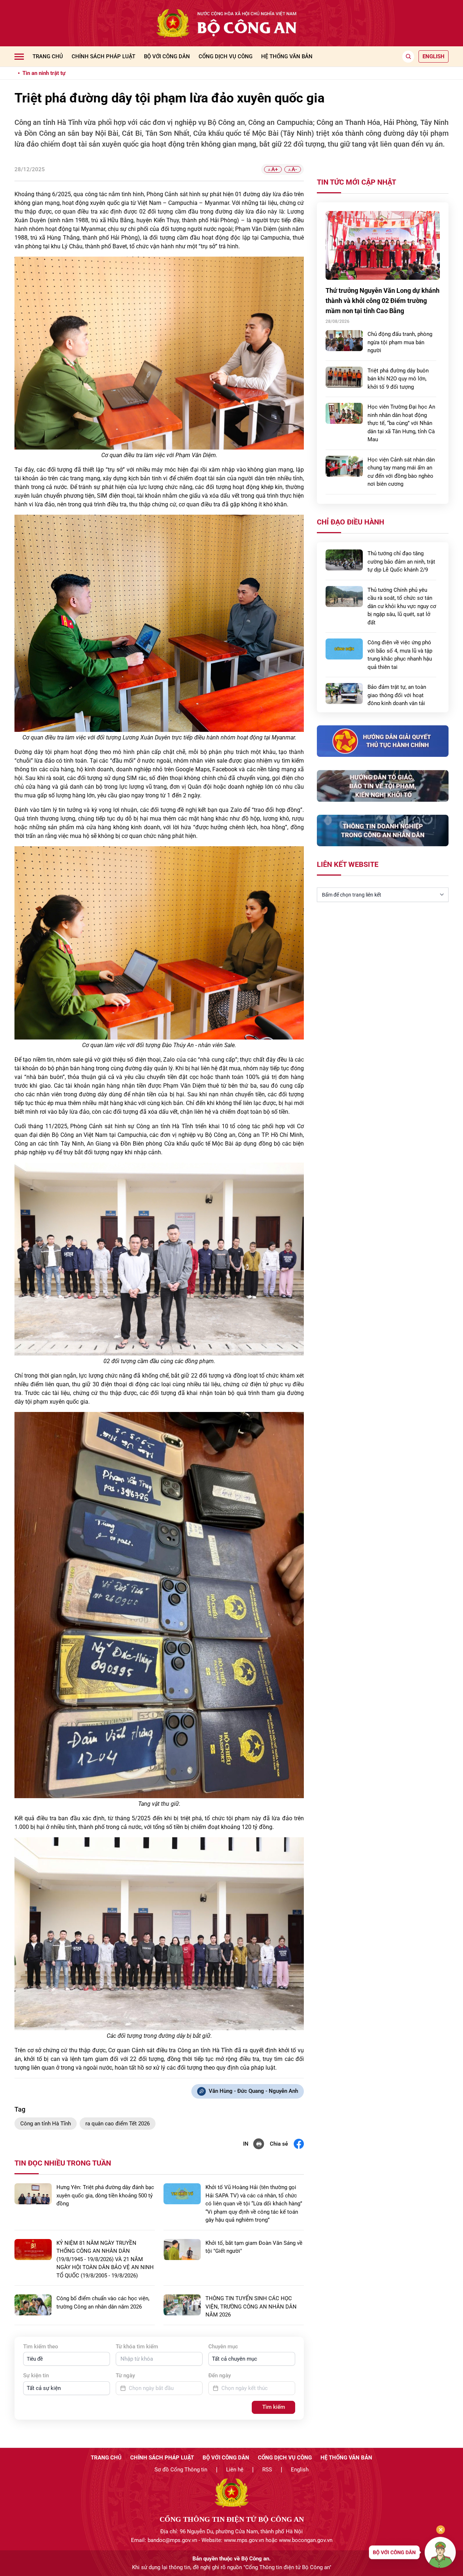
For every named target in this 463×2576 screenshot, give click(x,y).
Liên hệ (235, 2470)
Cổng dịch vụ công (226, 56)
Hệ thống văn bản (287, 56)
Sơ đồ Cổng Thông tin (181, 2470)
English (300, 2470)
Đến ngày (220, 2375)
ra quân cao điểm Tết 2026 (118, 2124)
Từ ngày (125, 2375)
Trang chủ (48, 56)
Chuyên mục (223, 2347)
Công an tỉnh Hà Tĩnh (46, 2124)
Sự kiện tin (36, 2375)
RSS (267, 2470)
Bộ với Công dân (167, 56)
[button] (67, 2359)
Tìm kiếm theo (41, 2347)
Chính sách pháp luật (103, 56)
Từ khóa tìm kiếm (137, 2347)
